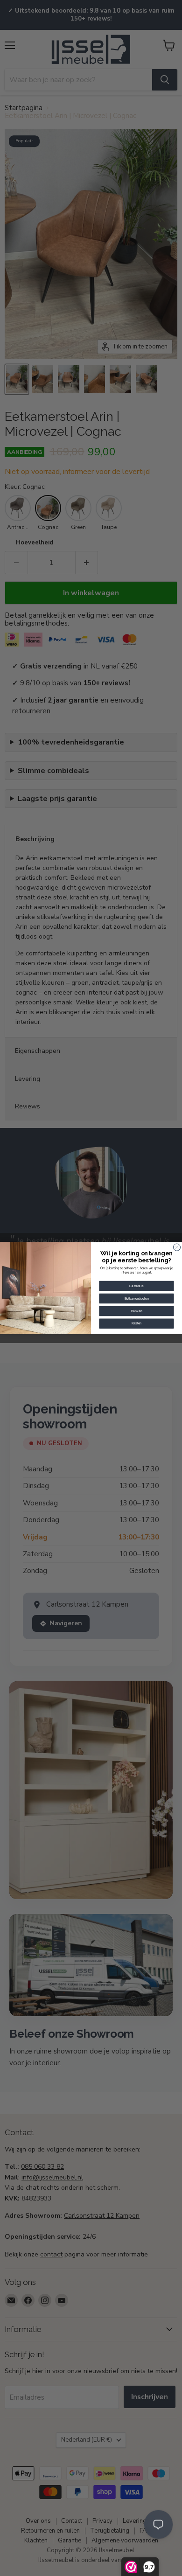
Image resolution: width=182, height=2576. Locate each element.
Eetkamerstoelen (137, 1298)
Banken (137, 1311)
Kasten (137, 1323)
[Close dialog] (177, 1247)
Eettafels (136, 1286)
